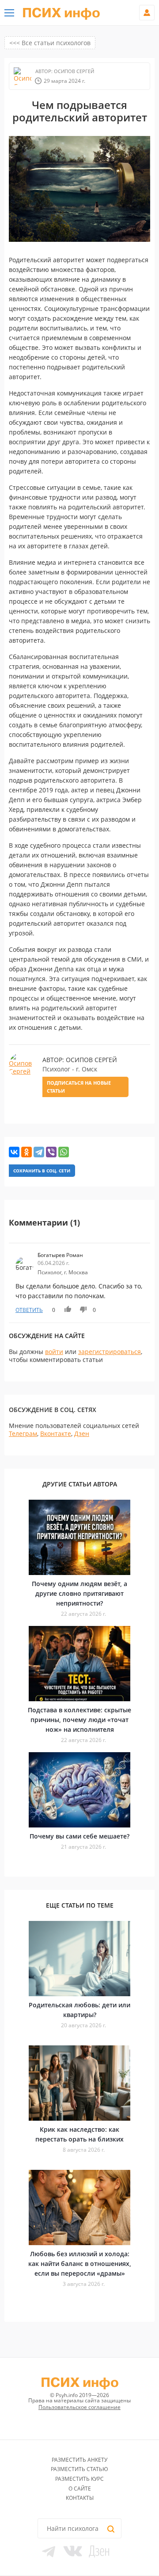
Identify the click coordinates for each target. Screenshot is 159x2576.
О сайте (80, 2489)
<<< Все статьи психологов (50, 43)
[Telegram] (39, 1152)
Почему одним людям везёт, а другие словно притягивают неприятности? (79, 1593)
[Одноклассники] (26, 1152)
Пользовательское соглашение (79, 2407)
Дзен (82, 1433)
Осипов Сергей (73, 71)
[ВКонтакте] (14, 1152)
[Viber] (51, 1152)
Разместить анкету (79, 2460)
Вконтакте (56, 1433)
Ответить (29, 1310)
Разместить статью (79, 2469)
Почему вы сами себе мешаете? (79, 1836)
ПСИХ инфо (61, 13)
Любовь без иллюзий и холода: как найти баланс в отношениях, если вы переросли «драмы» (80, 2264)
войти (54, 1352)
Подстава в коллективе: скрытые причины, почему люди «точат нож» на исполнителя (79, 1720)
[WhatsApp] (64, 1152)
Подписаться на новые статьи (79, 1087)
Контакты (80, 2498)
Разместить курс (79, 2479)
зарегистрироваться (110, 1352)
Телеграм (23, 1433)
